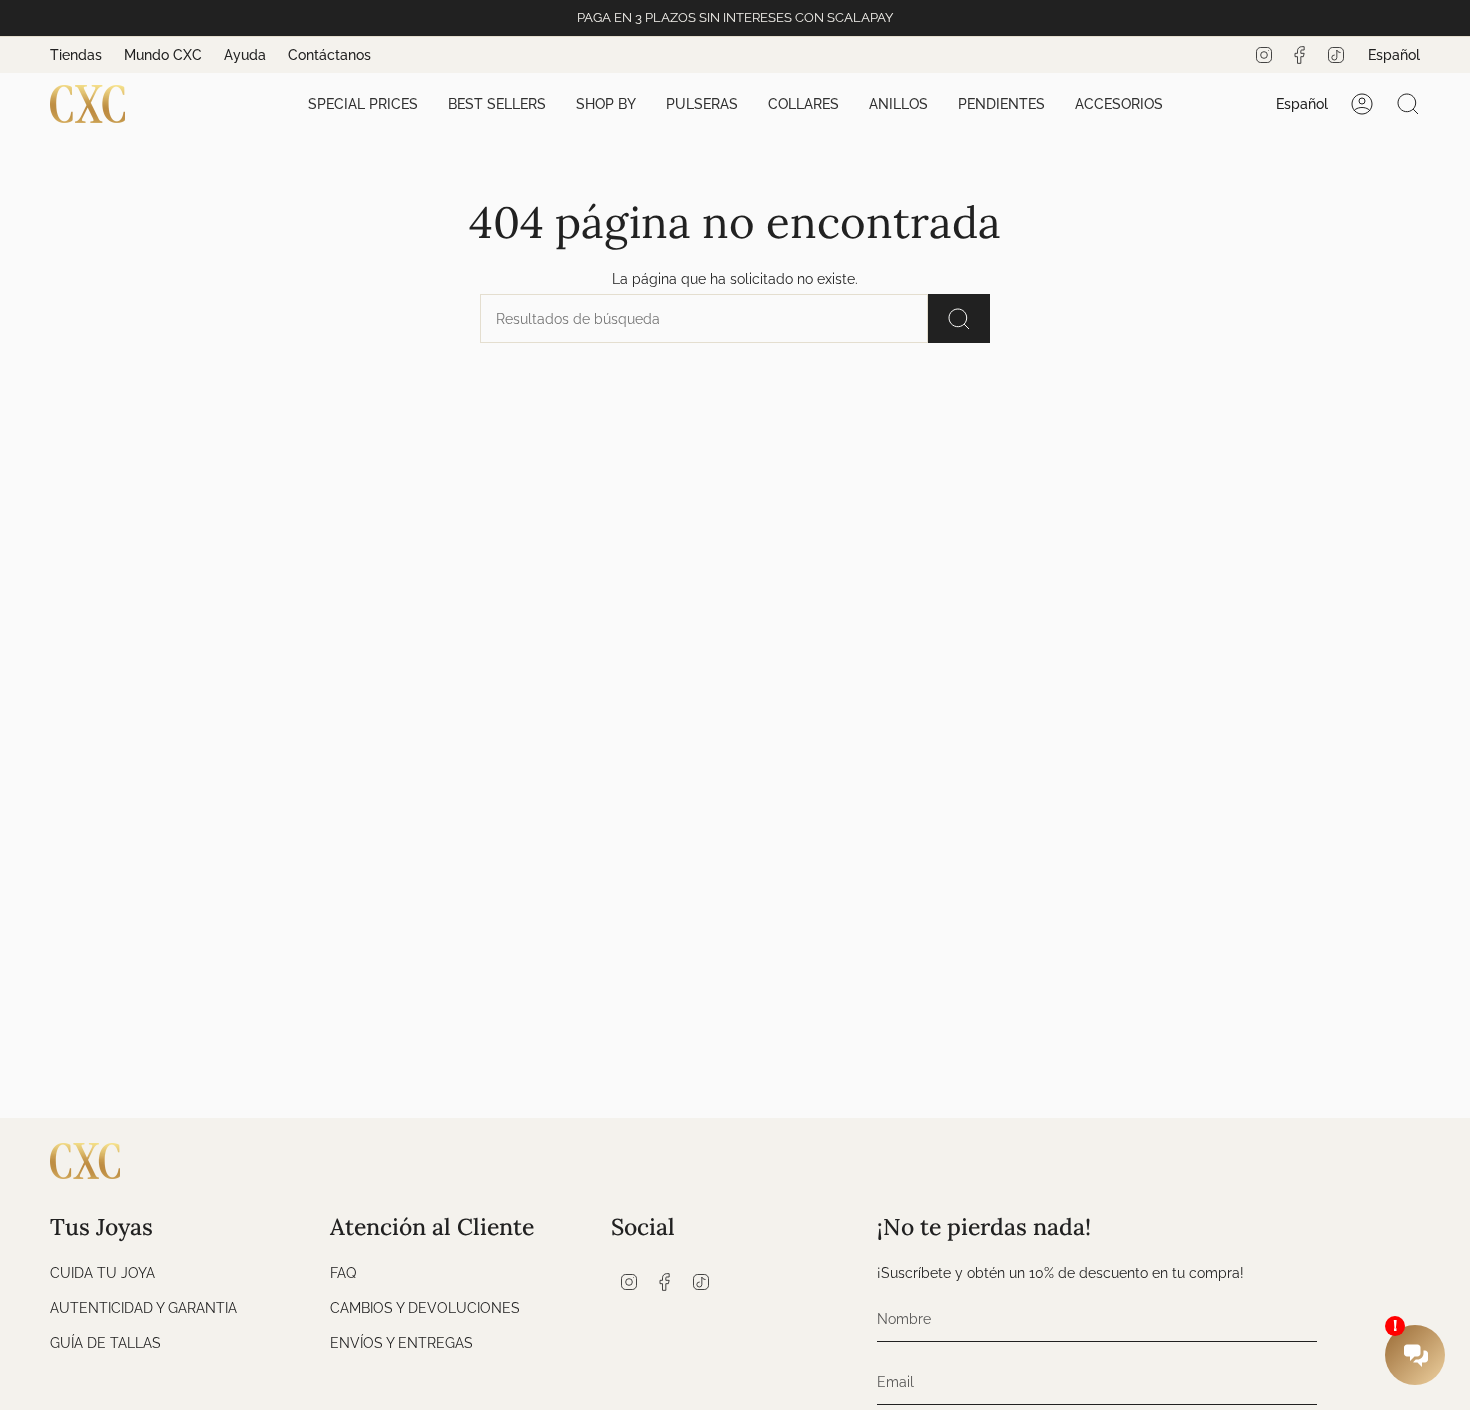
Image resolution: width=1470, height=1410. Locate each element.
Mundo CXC (163, 55)
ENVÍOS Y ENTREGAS (401, 1342)
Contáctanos (329, 55)
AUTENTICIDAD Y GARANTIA (143, 1307)
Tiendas (76, 55)
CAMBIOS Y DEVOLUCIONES (425, 1307)
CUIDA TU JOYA (102, 1272)
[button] (363, 104)
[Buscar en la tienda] (959, 318)
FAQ (343, 1272)
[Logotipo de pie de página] (85, 1161)
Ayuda (245, 55)
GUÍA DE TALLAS (105, 1342)
